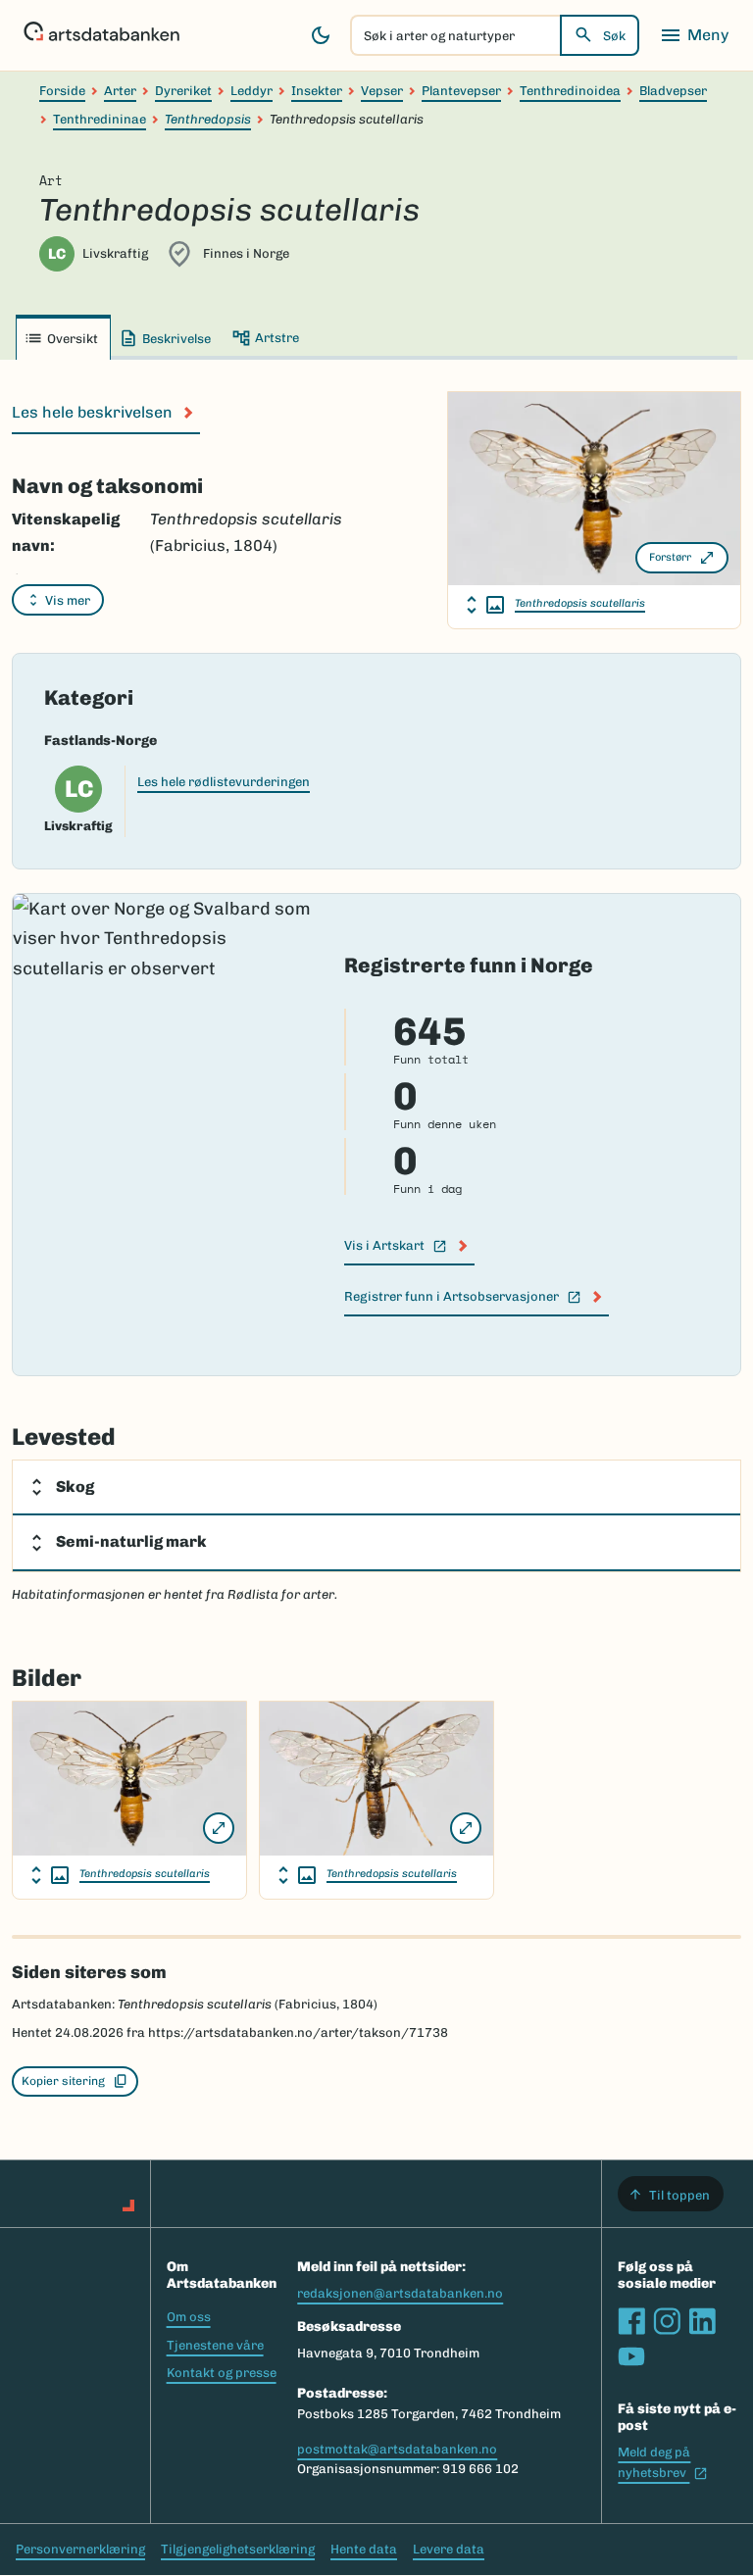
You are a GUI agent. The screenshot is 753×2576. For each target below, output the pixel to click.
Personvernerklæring (80, 2549)
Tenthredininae (100, 119)
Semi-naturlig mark (131, 1541)
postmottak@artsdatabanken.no (397, 2449)
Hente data (364, 2549)
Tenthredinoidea (570, 91)
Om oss (189, 2317)
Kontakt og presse (222, 2373)
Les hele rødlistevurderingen (224, 782)
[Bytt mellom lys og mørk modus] (321, 35)
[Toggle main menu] (694, 35)
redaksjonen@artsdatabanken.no (400, 2293)
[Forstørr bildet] (219, 1828)
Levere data (449, 2549)
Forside (62, 91)
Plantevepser (461, 91)
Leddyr (251, 91)
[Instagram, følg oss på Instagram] (667, 2321)
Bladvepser (673, 91)
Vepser (382, 91)
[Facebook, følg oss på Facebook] (631, 2321)
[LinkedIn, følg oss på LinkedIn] (702, 2321)
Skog (75, 1486)
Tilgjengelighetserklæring (238, 2549)
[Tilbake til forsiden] (101, 35)
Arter (120, 91)
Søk (614, 36)
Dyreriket (183, 91)
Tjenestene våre (215, 2345)
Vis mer (68, 600)
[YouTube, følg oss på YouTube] (631, 2356)
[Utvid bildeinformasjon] (485, 605)
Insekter (317, 91)
